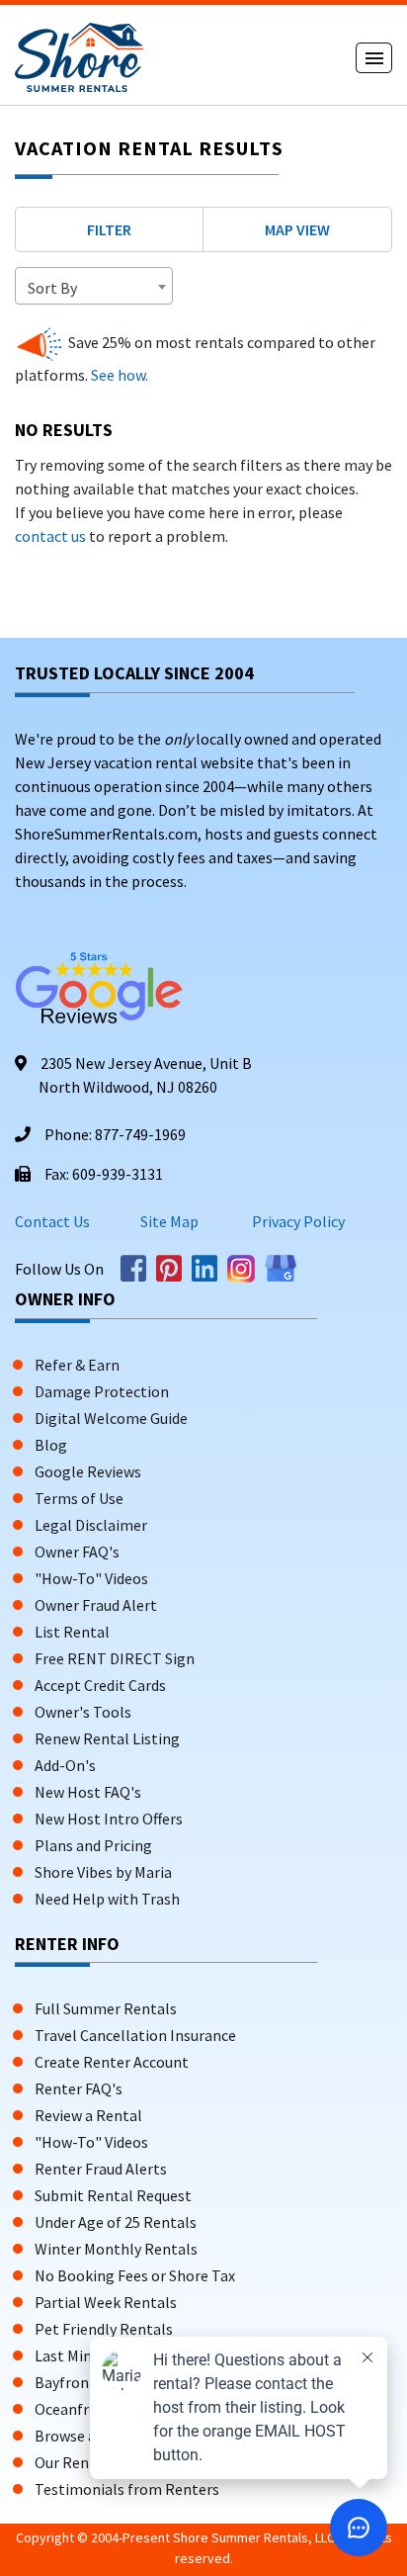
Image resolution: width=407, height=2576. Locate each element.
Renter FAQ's (79, 2088)
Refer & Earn (77, 1365)
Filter (109, 229)
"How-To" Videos (91, 1578)
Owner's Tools (83, 1712)
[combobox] (94, 286)
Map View (297, 229)
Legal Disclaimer (91, 1525)
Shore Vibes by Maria (103, 1872)
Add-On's (65, 1765)
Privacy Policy (297, 1221)
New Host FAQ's (88, 1792)
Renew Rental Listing (107, 1738)
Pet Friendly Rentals (104, 2329)
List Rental (72, 1632)
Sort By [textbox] (52, 288)
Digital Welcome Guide (111, 1418)
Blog (51, 1445)
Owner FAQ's (77, 1552)
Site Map (169, 1221)
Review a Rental (88, 2115)
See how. (118, 375)
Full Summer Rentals (106, 2008)
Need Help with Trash (107, 1899)
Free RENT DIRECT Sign (115, 1658)
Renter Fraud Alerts (101, 2169)
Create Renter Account (112, 2062)
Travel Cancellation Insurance (135, 2035)
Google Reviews (88, 1471)
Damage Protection (102, 1391)
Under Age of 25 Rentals (116, 2222)
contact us (50, 536)
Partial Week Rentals (106, 2302)
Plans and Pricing (93, 1845)
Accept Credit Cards (100, 1685)
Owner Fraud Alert (96, 1605)
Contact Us (52, 1221)
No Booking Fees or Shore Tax (135, 2275)
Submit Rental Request (113, 2195)
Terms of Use (79, 1498)
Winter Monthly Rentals (116, 2249)
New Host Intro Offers (109, 1819)
